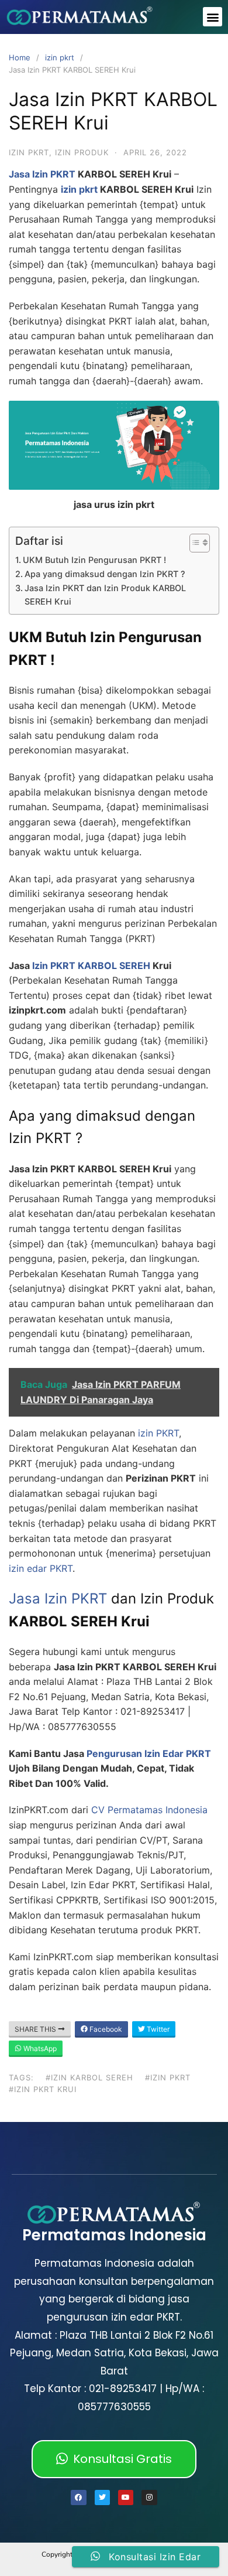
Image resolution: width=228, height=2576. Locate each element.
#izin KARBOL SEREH (89, 2077)
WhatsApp (39, 2048)
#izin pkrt (168, 2077)
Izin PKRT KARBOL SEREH (91, 965)
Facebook (105, 2029)
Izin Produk (82, 152)
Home (20, 57)
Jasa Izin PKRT (42, 174)
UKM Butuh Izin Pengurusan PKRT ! (94, 560)
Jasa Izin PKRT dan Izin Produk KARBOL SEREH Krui (105, 595)
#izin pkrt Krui (43, 2089)
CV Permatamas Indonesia (149, 1810)
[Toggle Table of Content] (194, 543)
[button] (213, 17)
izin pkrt (60, 57)
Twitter (157, 2029)
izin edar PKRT (41, 1568)
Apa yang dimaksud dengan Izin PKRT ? (105, 574)
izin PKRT (157, 1433)
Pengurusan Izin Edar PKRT (149, 1753)
